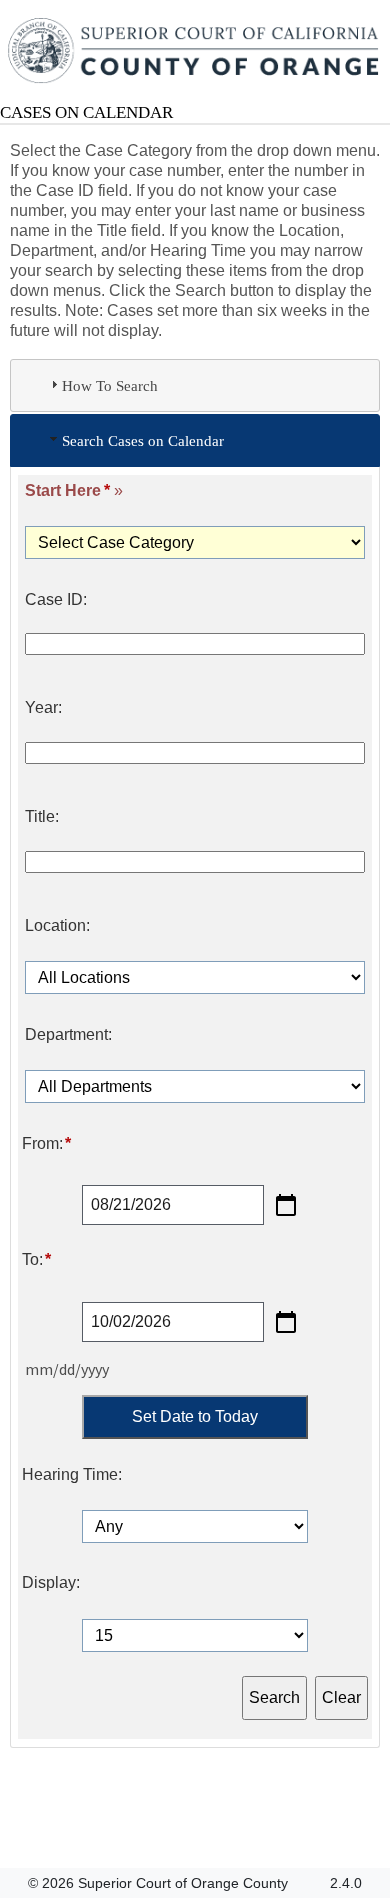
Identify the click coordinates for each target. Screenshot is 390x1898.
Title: (42, 817)
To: (36, 1260)
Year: (43, 708)
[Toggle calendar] (286, 1205)
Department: (68, 1035)
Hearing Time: (72, 1475)
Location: (57, 926)
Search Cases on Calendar (143, 440)
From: (46, 1144)
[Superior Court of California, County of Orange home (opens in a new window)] (195, 51)
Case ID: (56, 600)
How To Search (110, 385)
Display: (51, 1583)
